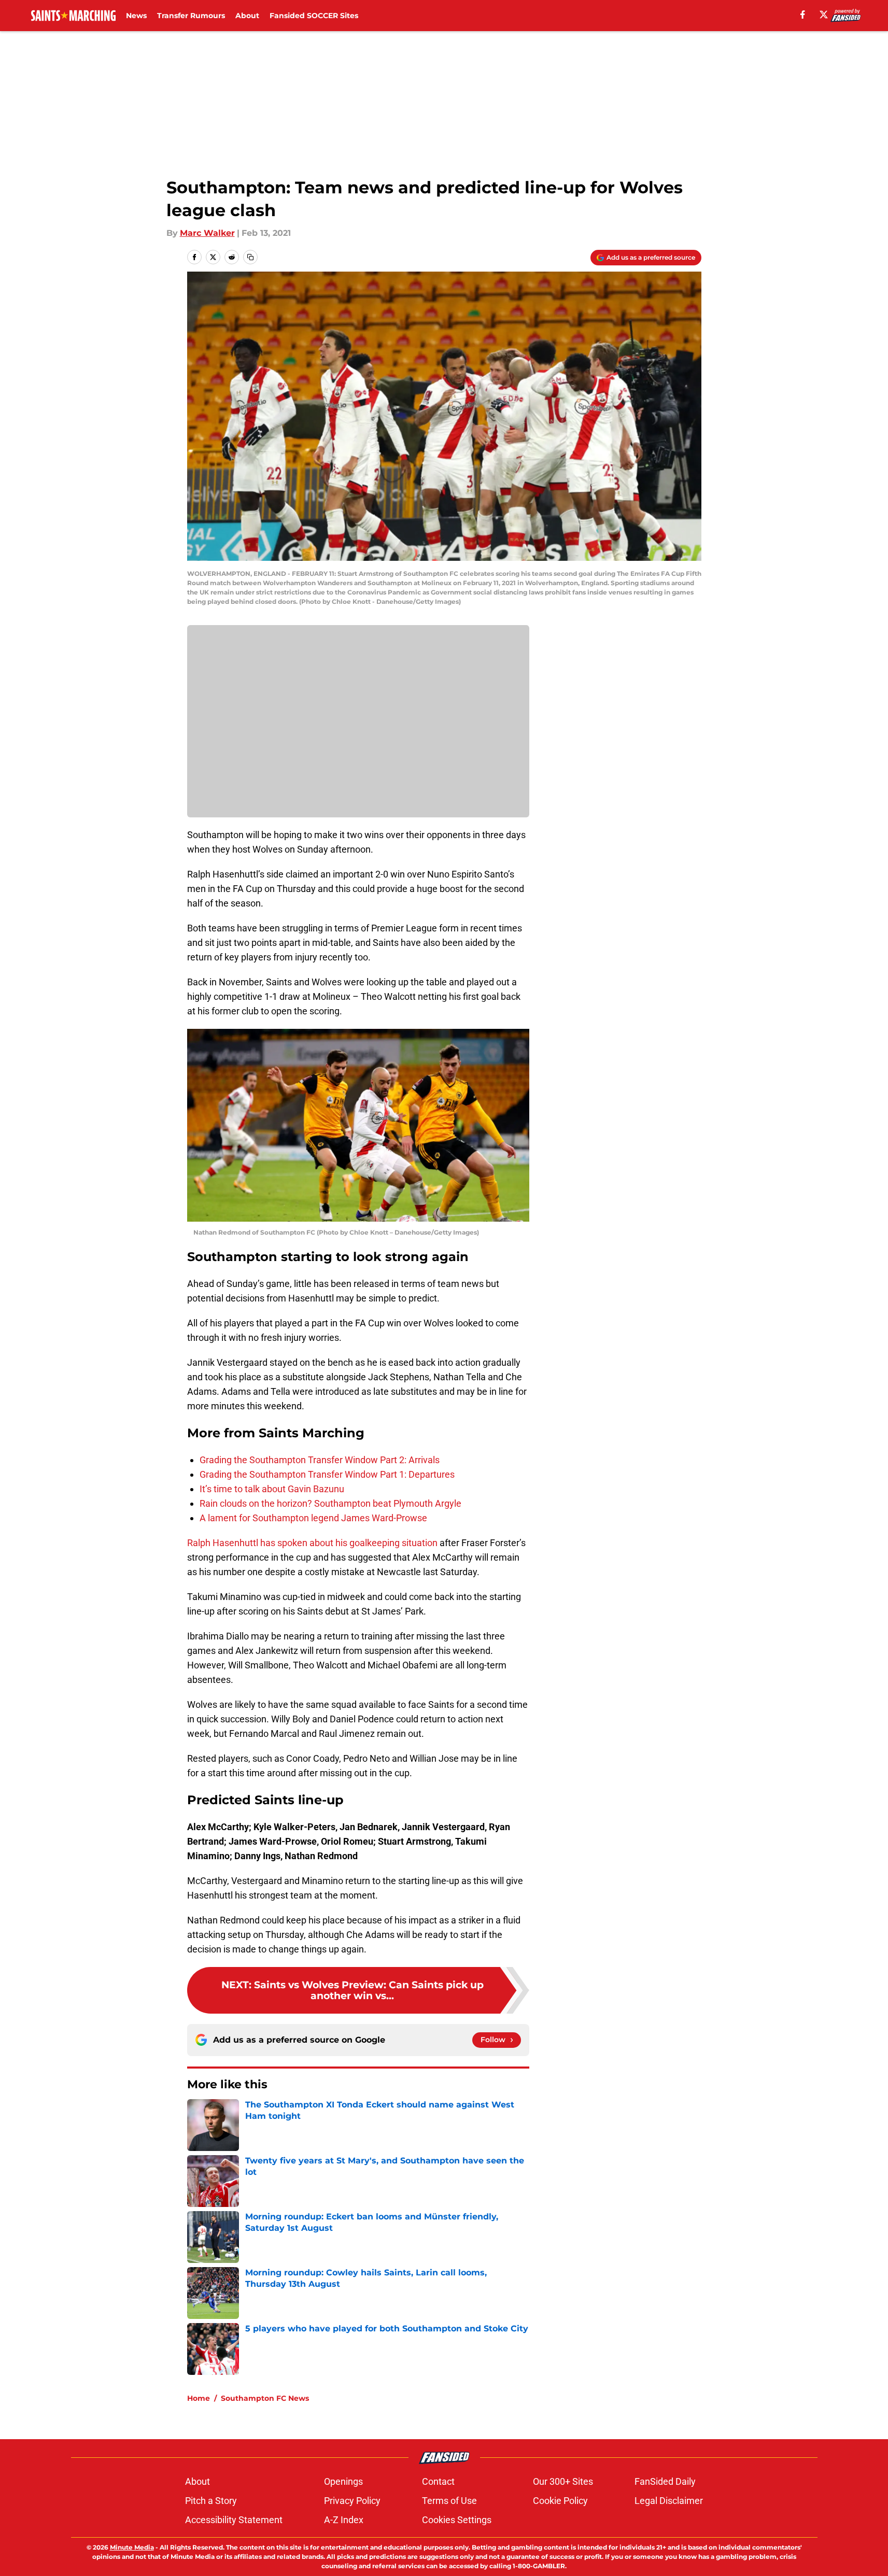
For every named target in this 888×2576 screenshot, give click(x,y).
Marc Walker (207, 233)
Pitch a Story (211, 2501)
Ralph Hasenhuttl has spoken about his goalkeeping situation (312, 1543)
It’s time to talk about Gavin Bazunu (272, 1489)
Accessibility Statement (234, 2520)
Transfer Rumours (191, 16)
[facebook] (803, 15)
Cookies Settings (457, 2520)
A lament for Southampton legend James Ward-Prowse (313, 1518)
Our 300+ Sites (563, 2481)
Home (199, 2398)
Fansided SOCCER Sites (314, 16)
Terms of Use (449, 2501)
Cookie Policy (560, 2501)
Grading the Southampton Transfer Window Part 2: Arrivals (320, 1460)
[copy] (250, 257)
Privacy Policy (352, 2501)
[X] (824, 15)
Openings (343, 2481)
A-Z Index (344, 2520)
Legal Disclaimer (669, 2501)
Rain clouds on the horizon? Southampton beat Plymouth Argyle (330, 1503)
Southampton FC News (265, 2398)
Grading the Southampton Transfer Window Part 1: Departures (327, 1474)
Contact (438, 2481)
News (136, 16)
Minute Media (132, 2547)
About (247, 16)
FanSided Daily (665, 2481)
